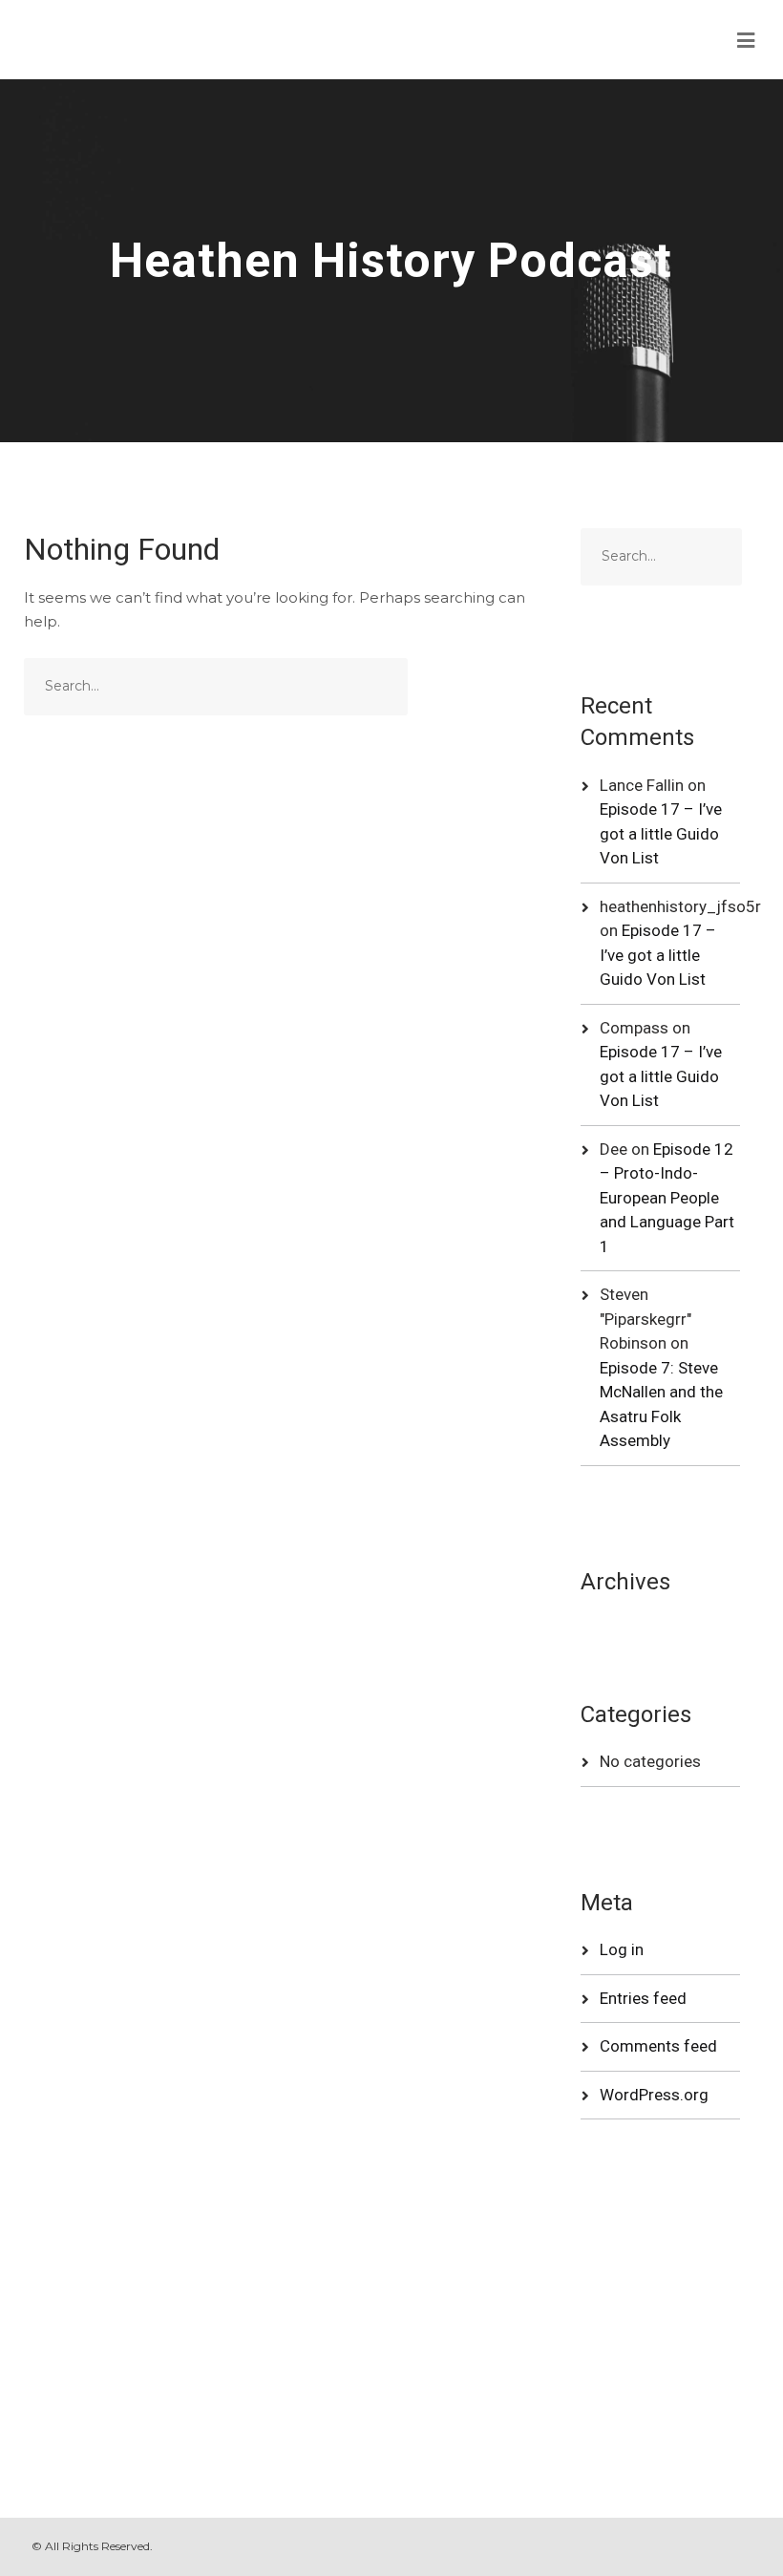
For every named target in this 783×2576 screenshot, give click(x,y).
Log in (622, 1949)
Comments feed (658, 2046)
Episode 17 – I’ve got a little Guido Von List (661, 833)
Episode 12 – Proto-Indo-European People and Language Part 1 (667, 1198)
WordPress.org (654, 2095)
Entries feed (643, 1998)
